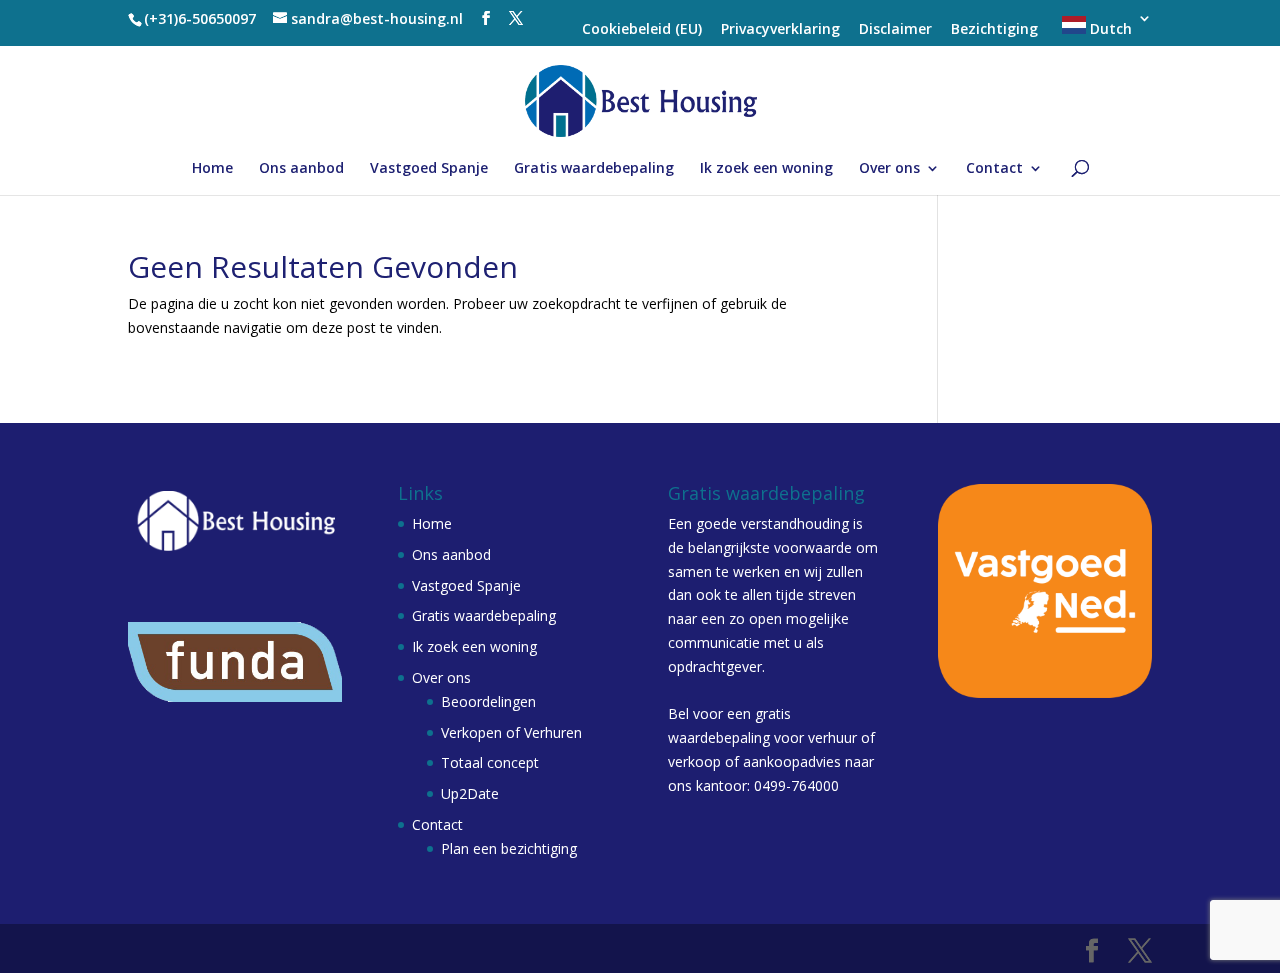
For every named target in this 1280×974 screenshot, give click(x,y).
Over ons (889, 169)
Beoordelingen (488, 701)
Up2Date (470, 793)
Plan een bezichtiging (509, 848)
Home (212, 169)
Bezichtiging (994, 30)
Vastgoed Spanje (429, 169)
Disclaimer (895, 30)
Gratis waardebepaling (594, 169)
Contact (994, 169)
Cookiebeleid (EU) (642, 30)
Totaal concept (490, 762)
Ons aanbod (301, 169)
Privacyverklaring (780, 30)
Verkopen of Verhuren (511, 732)
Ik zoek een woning (766, 169)
